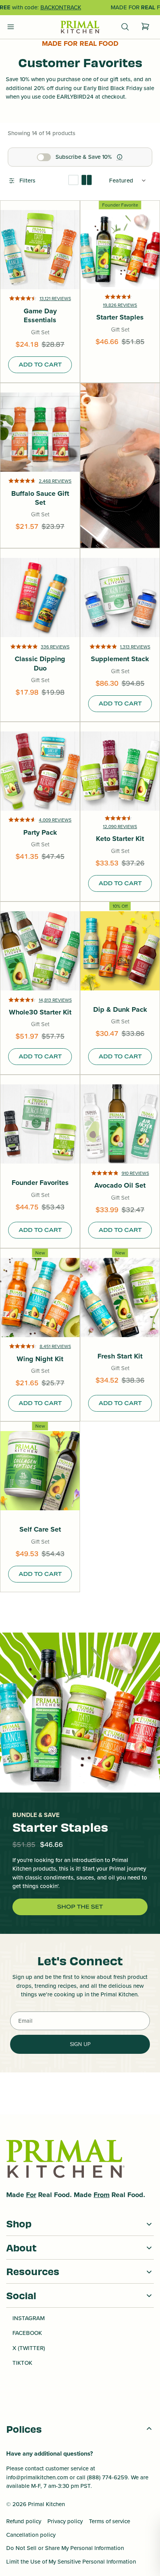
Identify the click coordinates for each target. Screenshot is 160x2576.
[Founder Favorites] (40, 1124)
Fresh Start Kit (120, 1356)
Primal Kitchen (46, 2504)
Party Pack (40, 833)
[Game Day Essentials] (40, 250)
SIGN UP (80, 2044)
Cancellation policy (31, 2535)
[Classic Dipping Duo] (40, 598)
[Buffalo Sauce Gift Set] (40, 432)
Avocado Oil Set (120, 1186)
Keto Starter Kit (120, 839)
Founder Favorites (40, 1183)
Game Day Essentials (40, 316)
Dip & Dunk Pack (120, 1010)
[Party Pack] (40, 771)
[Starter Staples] (120, 250)
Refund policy (24, 2521)
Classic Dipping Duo (40, 664)
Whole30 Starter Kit (40, 1012)
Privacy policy (65, 2521)
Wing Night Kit (40, 1359)
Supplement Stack (120, 659)
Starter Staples (120, 317)
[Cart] (145, 27)
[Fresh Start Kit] (120, 1298)
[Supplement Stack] (120, 598)
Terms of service (110, 2521)
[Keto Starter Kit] (120, 771)
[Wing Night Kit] (40, 1298)
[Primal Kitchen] (80, 27)
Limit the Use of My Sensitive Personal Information (71, 2562)
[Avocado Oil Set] (120, 1124)
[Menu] (11, 27)
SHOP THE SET (80, 1907)
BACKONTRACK (61, 7)
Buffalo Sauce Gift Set (40, 498)
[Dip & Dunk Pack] (120, 951)
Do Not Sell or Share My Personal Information (65, 2548)
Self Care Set (40, 1529)
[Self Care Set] (40, 1471)
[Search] (125, 27)
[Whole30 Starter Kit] (40, 951)
